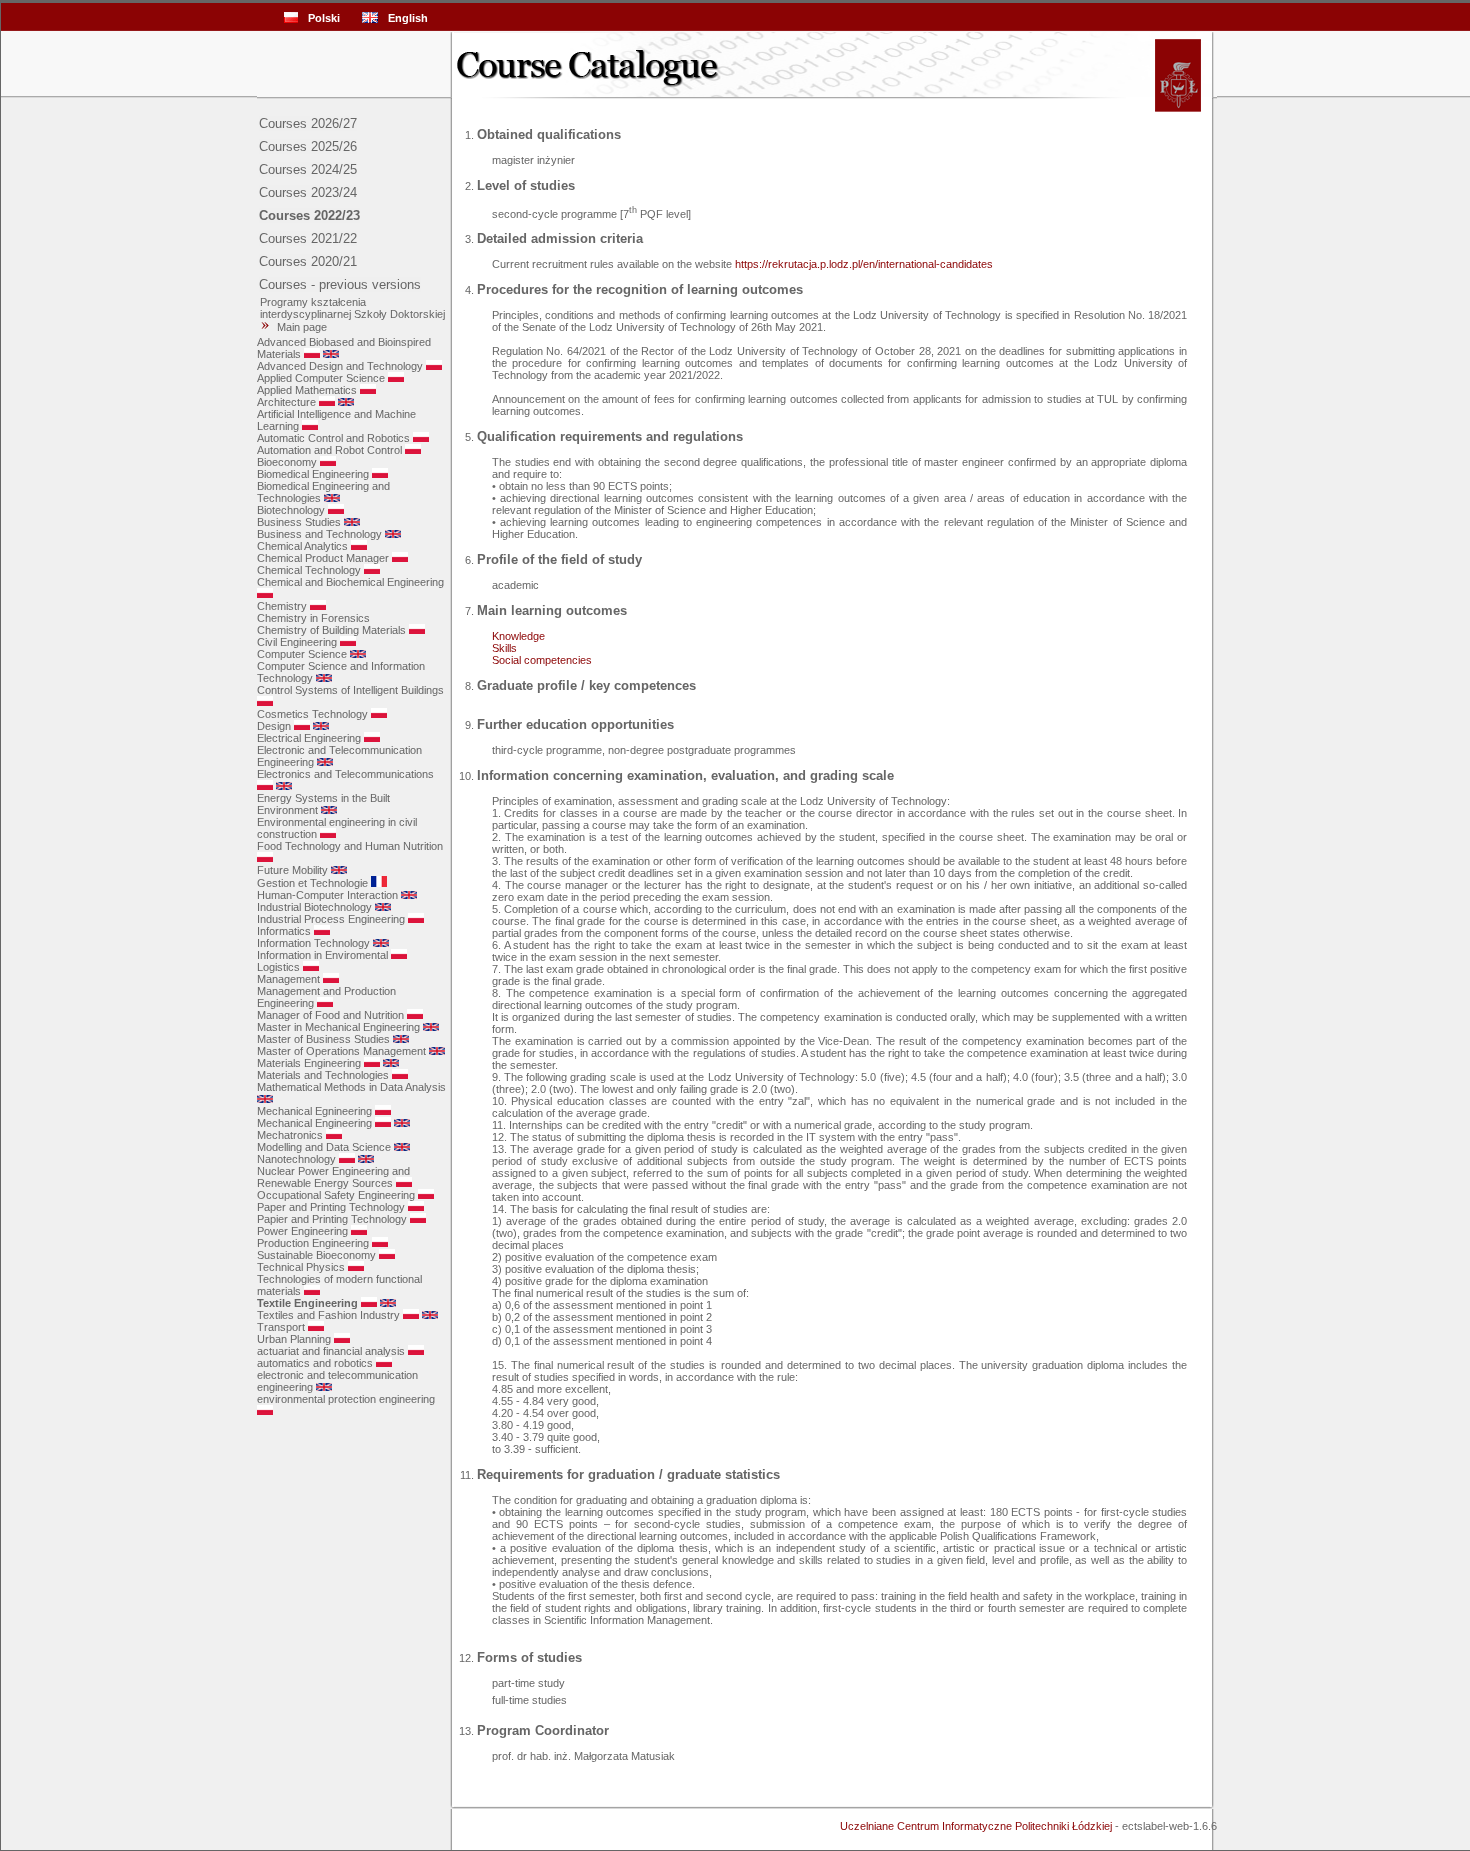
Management (288, 979)
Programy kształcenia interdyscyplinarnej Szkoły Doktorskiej (351, 308)
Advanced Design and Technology (340, 366)
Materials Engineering (309, 1063)
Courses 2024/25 (308, 169)
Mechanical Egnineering (314, 1111)
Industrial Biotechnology (314, 907)
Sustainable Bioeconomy (316, 1255)
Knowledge (518, 636)
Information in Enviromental (322, 955)
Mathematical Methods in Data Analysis (351, 1087)
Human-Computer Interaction (327, 895)
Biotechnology (291, 510)
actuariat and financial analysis (331, 1351)
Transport (281, 1327)
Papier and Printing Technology (332, 1219)
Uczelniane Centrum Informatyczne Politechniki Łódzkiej (976, 1826)
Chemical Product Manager (323, 558)
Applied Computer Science (321, 378)
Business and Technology (319, 534)
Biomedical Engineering (313, 474)
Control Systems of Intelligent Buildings (350, 690)
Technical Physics (301, 1267)
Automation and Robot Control (329, 450)
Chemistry (282, 606)
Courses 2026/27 (308, 123)
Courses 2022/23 (309, 215)
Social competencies (542, 660)
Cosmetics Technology (312, 714)
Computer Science (302, 654)
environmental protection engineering (346, 1399)
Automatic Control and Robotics (333, 438)
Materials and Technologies (323, 1075)
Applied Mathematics (307, 390)
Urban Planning (294, 1339)
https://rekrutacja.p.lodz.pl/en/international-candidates (864, 264)
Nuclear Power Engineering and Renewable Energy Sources (333, 1177)
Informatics (284, 931)
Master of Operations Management (341, 1051)
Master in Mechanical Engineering (338, 1027)
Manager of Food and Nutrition (330, 1015)
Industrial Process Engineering (331, 919)
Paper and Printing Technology (331, 1207)
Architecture (286, 402)
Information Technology (313, 943)
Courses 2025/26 (308, 146)
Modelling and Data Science (324, 1147)
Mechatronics (290, 1135)
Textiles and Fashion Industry (328, 1315)
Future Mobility (292, 870)
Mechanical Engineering (314, 1123)
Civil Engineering (297, 642)
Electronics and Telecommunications (345, 774)
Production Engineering (313, 1243)
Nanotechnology (296, 1159)
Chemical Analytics (302, 546)
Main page (302, 327)
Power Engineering (302, 1231)
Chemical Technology (309, 570)
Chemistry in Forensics (313, 618)
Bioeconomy (287, 462)
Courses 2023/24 (308, 192)
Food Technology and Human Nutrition (350, 846)
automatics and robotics (315, 1363)
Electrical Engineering (309, 738)
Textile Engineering (307, 1303)
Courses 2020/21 (308, 261)
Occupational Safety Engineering (336, 1195)
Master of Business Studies (323, 1039)
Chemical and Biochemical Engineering (350, 582)
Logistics (278, 967)
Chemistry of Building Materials (331, 630)
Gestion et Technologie (312, 883)
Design (274, 726)
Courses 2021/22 (308, 238)
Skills (504, 648)
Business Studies (299, 522)
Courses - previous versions (340, 284)
